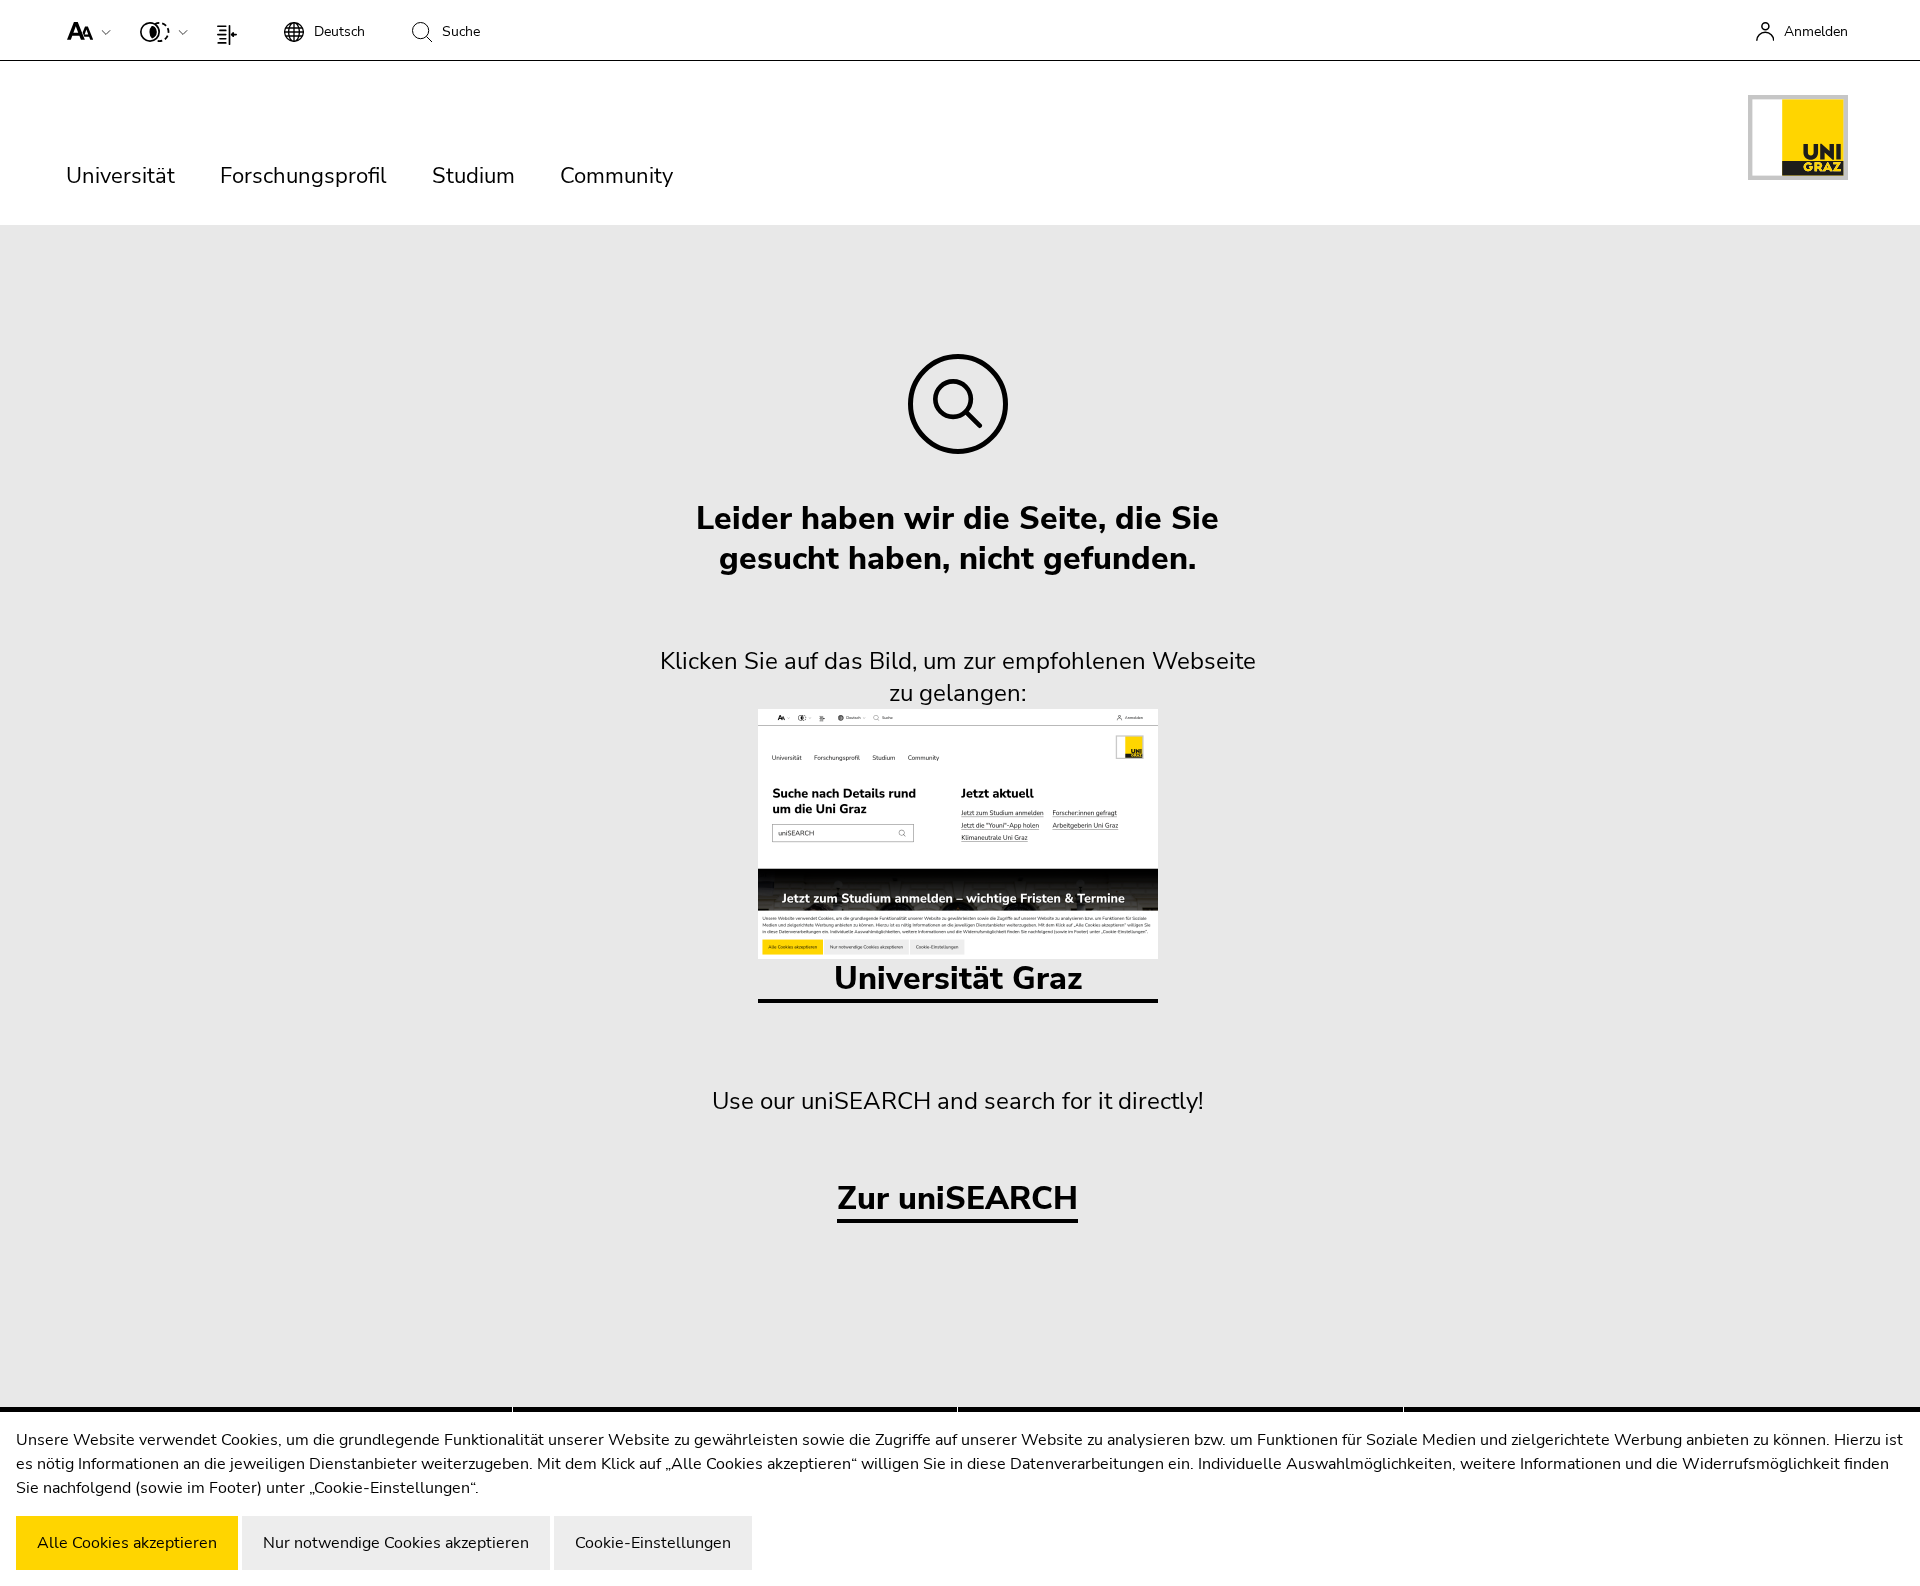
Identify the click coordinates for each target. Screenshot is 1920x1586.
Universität (120, 176)
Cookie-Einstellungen (653, 1543)
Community (616, 176)
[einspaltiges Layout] (231, 30)
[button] (84, 30)
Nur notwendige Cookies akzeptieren (396, 1543)
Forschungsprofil (303, 176)
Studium (473, 176)
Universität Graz (958, 978)
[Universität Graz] (1798, 141)
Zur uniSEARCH (957, 1199)
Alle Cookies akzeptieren (127, 1543)
